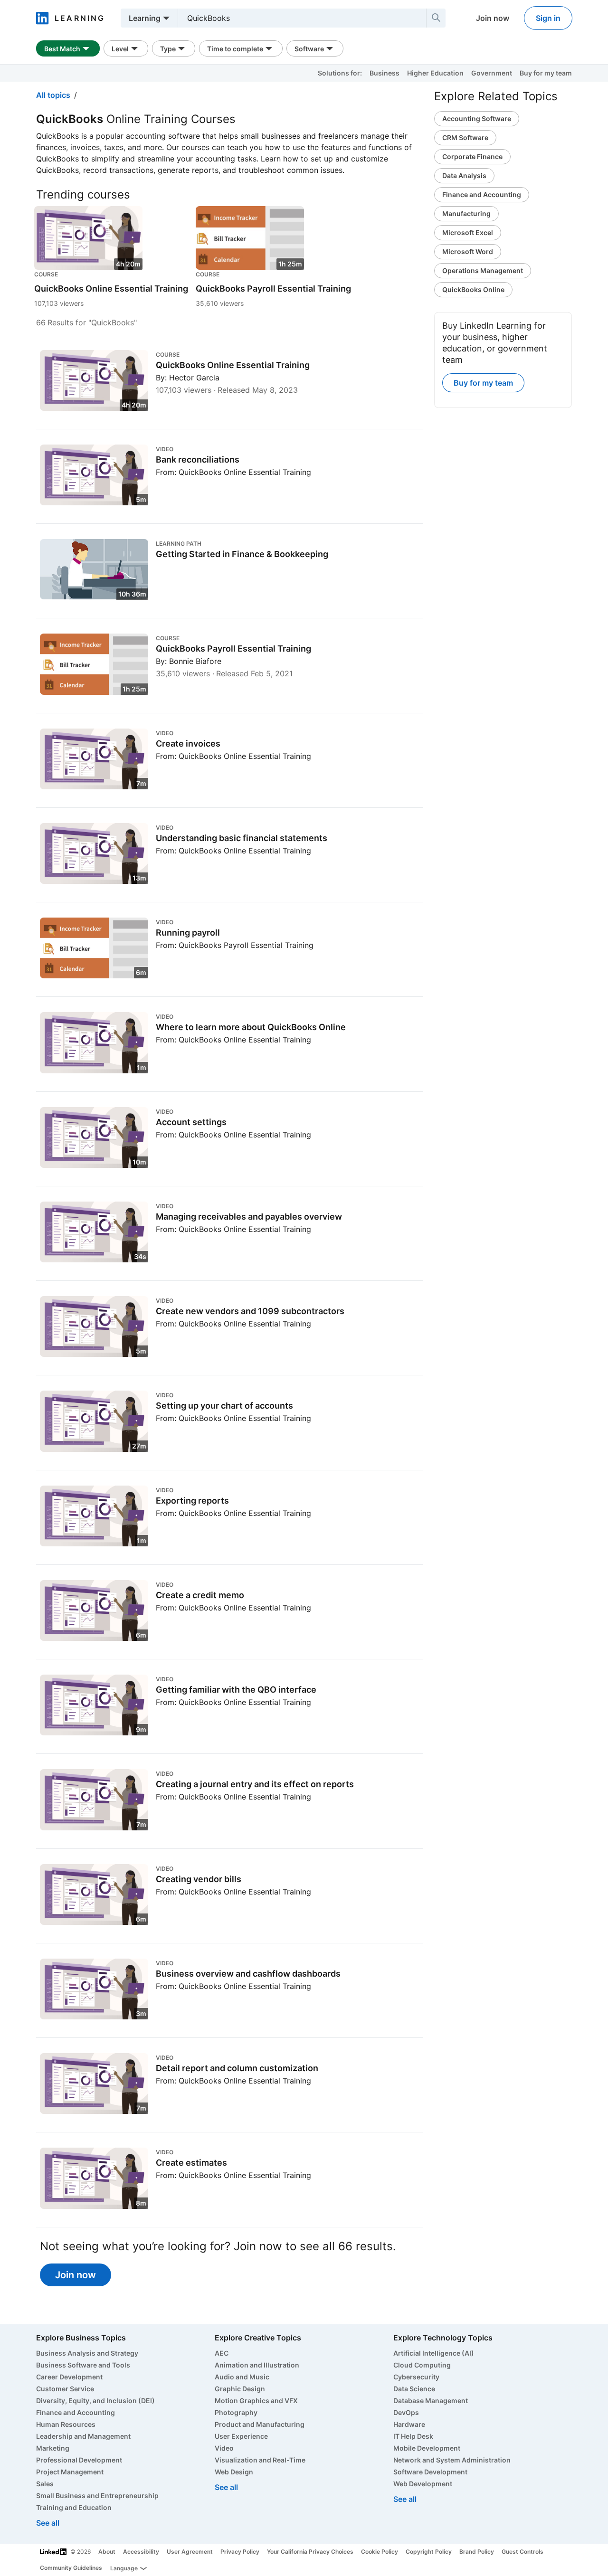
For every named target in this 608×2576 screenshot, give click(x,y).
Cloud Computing (422, 2365)
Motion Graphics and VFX (256, 2401)
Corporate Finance (472, 156)
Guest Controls (522, 2552)
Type (168, 49)
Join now (493, 18)
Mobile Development (427, 2448)
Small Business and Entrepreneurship (97, 2495)
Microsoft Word (468, 251)
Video (224, 2448)
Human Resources (66, 2424)
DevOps (406, 2412)
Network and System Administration (452, 2460)
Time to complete (235, 49)
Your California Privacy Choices (310, 2552)
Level (120, 49)
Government (492, 73)
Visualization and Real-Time (260, 2460)
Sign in (548, 18)
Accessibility (141, 2552)
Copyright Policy (429, 2552)
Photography (236, 2412)
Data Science (414, 2389)
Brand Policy (477, 2552)
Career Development (69, 2377)
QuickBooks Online (473, 289)
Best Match (62, 49)
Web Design (234, 2472)
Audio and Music (242, 2377)
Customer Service (65, 2389)
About (107, 2552)
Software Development (430, 2472)
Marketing (53, 2448)
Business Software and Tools (83, 2365)
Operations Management (483, 270)
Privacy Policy (240, 2552)
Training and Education (74, 2507)
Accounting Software (477, 118)
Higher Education (435, 73)
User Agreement (190, 2552)
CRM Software (465, 137)
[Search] (436, 18)
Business (385, 73)
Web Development (423, 2484)
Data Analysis (464, 175)
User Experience (241, 2436)
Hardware (409, 2424)
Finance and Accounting (482, 194)
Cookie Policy (380, 2552)
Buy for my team (546, 73)
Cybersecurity (416, 2377)
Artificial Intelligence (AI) (434, 2353)
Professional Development (79, 2460)
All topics (53, 95)
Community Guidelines (71, 2568)
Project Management (70, 2472)
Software (309, 49)
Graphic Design (240, 2389)
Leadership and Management (83, 2436)
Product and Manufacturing (260, 2424)
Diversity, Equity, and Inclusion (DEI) (95, 2401)
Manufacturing (466, 213)
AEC (222, 2353)
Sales (45, 2484)
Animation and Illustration (257, 2365)
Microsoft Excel (468, 232)
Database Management (431, 2401)
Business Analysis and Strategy (87, 2353)
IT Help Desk (413, 2436)
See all (48, 2523)
